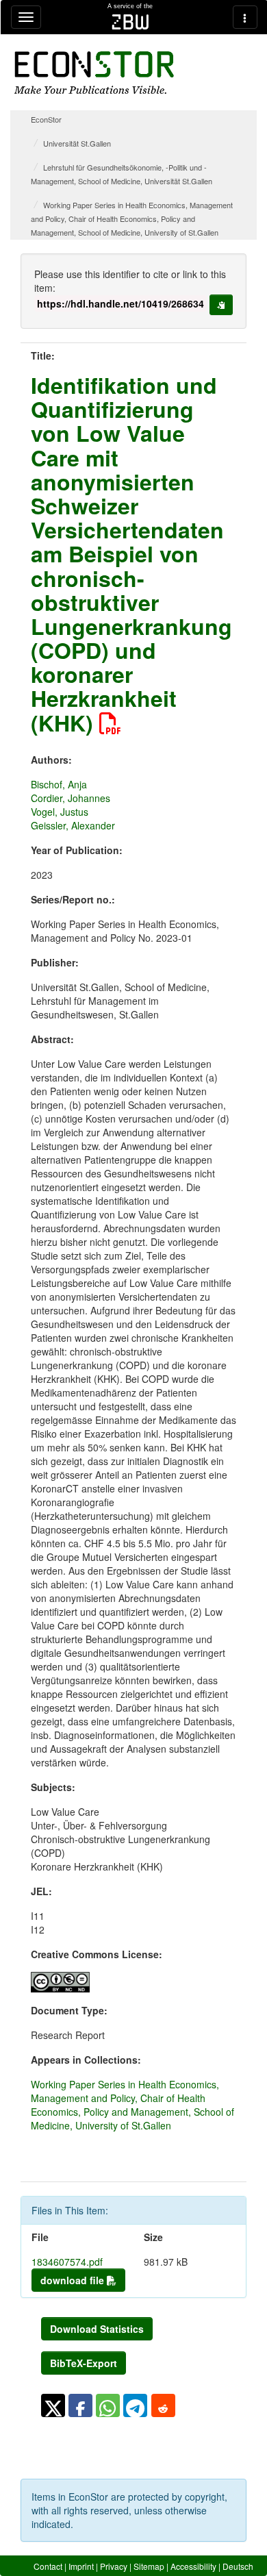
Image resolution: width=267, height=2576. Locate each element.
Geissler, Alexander (73, 825)
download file (74, 2280)
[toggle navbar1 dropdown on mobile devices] (26, 17)
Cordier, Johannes (71, 798)
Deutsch (238, 2566)
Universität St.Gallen (77, 143)
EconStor (46, 119)
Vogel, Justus (60, 812)
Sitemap (149, 2566)
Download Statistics (97, 2329)
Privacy (114, 2566)
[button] (53, 2405)
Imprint (81, 2566)
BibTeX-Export (84, 2363)
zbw (130, 22)
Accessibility (193, 2566)
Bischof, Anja (59, 784)
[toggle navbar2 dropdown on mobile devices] (245, 17)
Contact (48, 2566)
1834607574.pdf (67, 2262)
